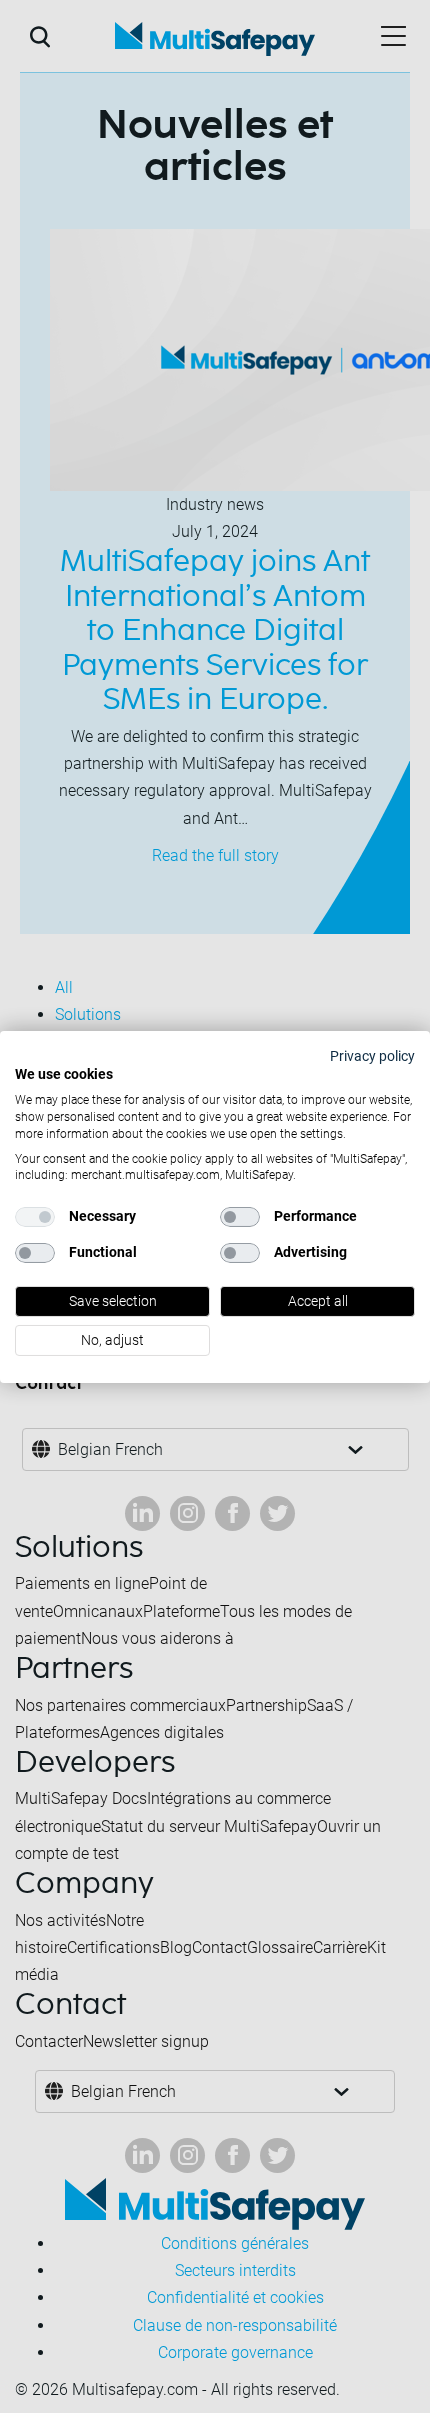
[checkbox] (35, 1217)
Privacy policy (372, 1055)
